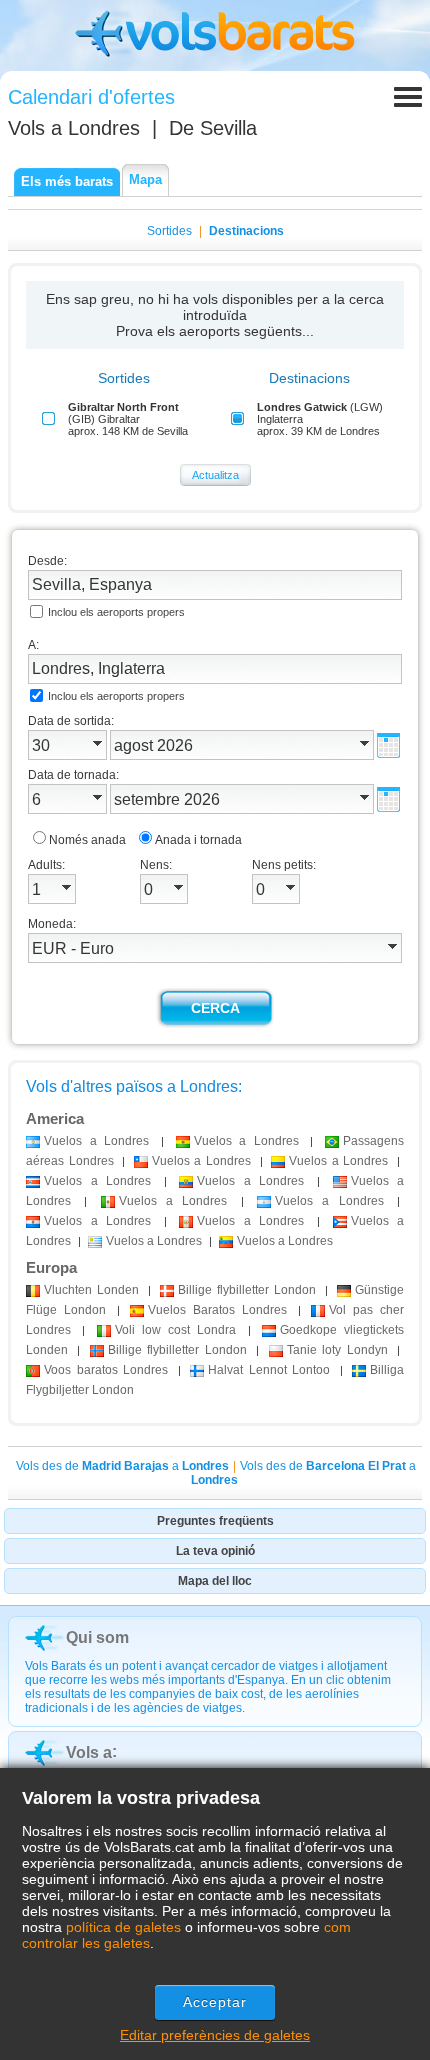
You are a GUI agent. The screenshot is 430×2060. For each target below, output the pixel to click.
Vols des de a (122, 1466)
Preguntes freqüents (215, 1521)
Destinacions (246, 231)
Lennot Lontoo (269, 1370)
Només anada (87, 840)
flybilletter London (247, 1290)
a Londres (96, 1141)
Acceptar (215, 2002)
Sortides (169, 231)
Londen (91, 1290)
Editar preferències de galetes (215, 2035)
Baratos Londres (217, 1310)
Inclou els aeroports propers (116, 612)
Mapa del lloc (215, 1581)
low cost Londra (176, 1330)
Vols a (74, 128)
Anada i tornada (198, 840)
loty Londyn (337, 1350)
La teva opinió (215, 1551)
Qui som (97, 1637)
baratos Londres (106, 1370)
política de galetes (123, 1927)
